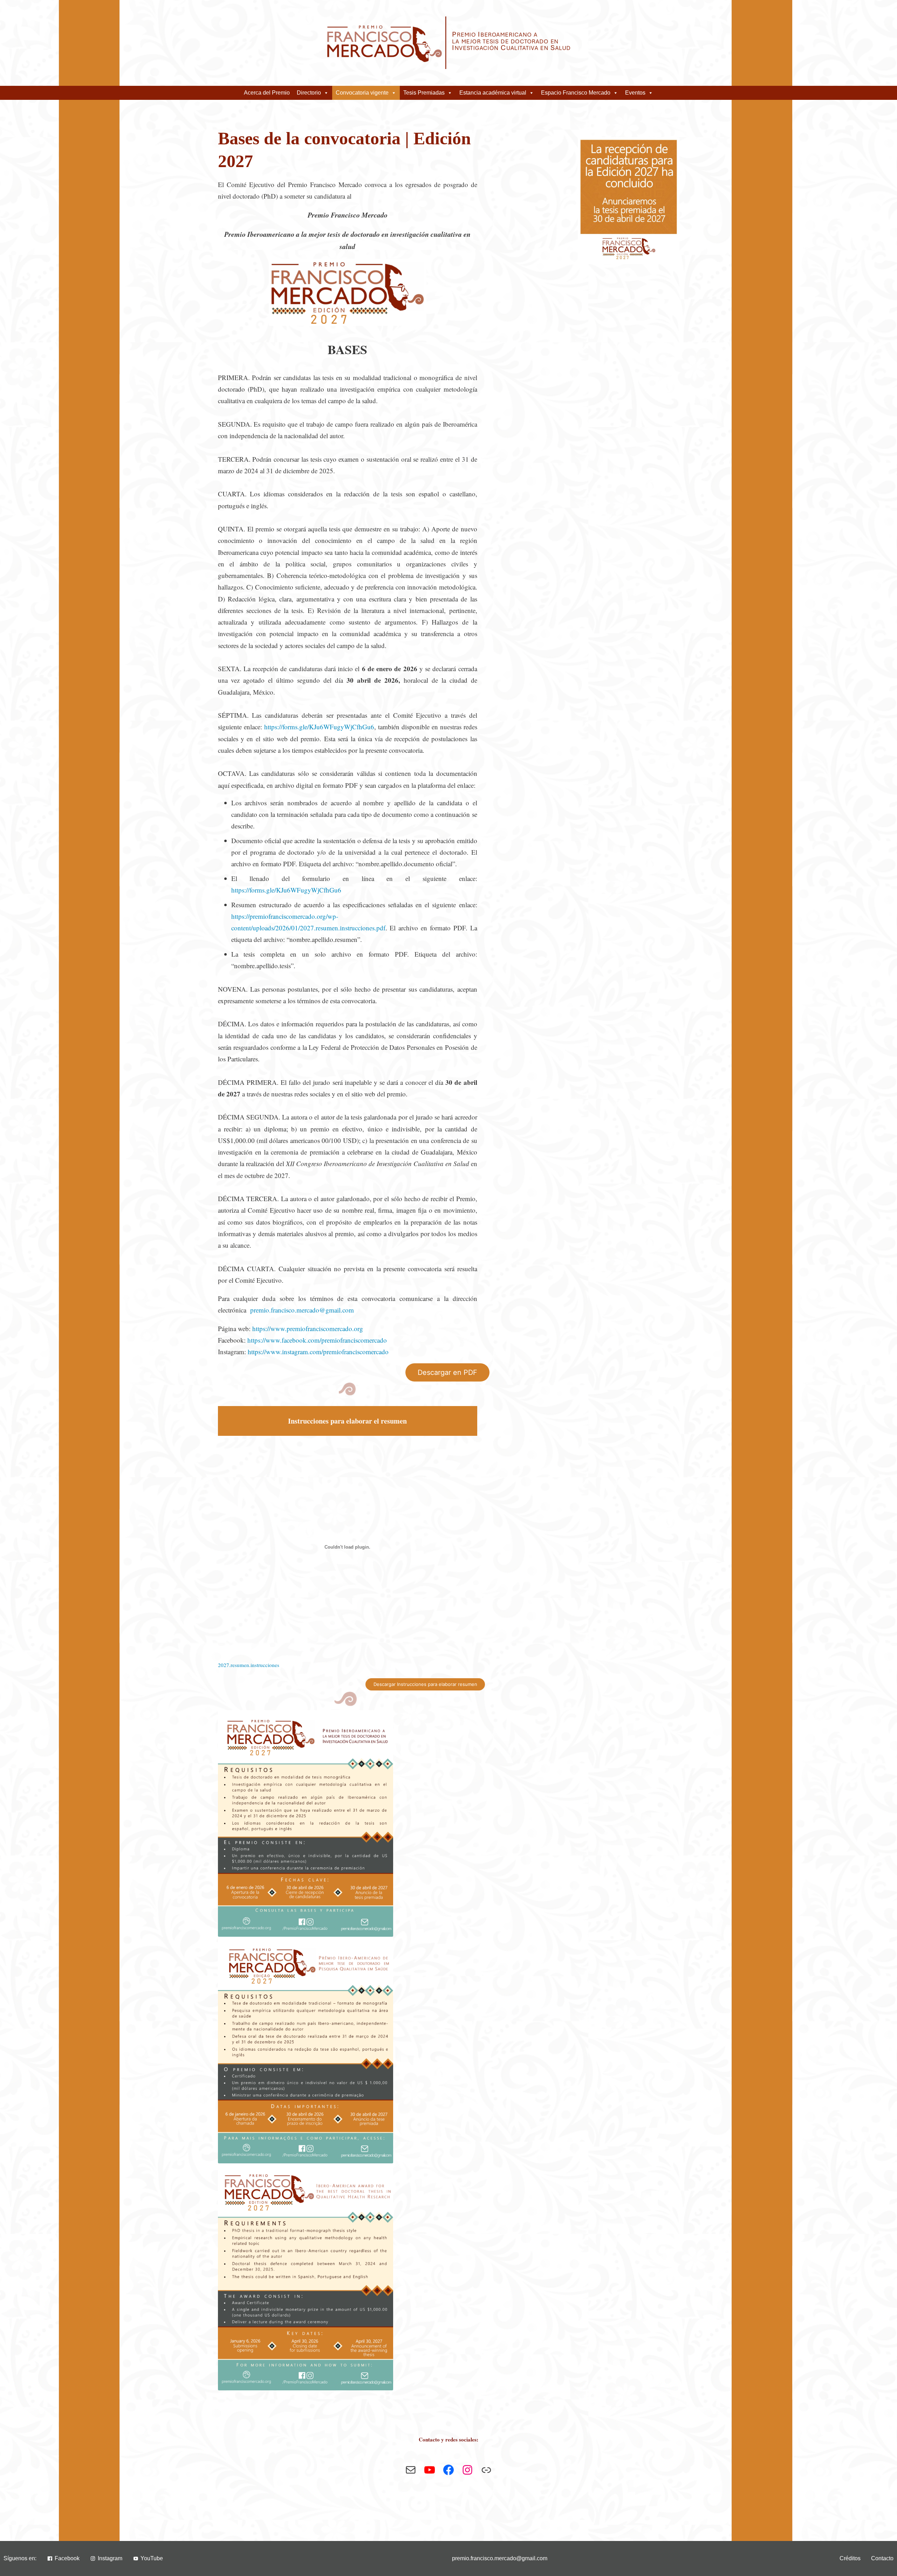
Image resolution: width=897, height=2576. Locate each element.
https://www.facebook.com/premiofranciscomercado (317, 1340)
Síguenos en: (20, 2558)
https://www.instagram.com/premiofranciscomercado (318, 1352)
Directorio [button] (309, 93)
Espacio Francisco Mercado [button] (576, 93)
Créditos (850, 2558)
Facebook (67, 2558)
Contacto (882, 2558)
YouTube (152, 2558)
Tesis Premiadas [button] (424, 93)
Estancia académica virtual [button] (493, 93)
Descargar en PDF (447, 1372)
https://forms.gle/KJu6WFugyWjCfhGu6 (319, 727)
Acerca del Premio (267, 93)
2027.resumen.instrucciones (249, 1665)
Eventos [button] (635, 93)
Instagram (110, 2558)
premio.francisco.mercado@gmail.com (302, 1310)
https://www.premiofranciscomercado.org (308, 1328)
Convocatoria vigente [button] (362, 93)
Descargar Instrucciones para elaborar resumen (425, 1684)
